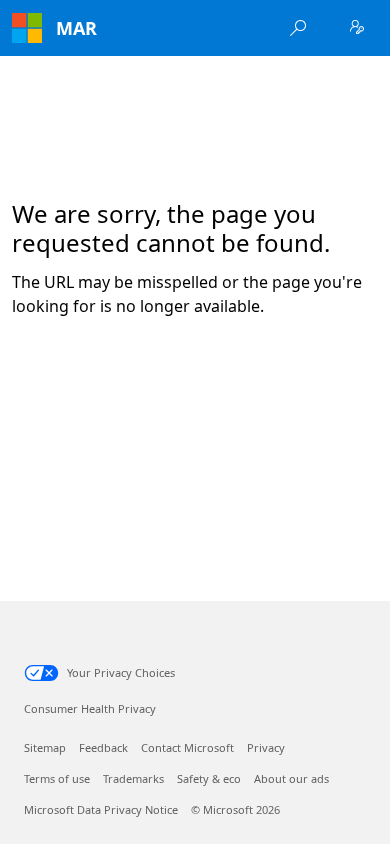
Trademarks (133, 778)
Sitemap (45, 747)
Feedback (103, 747)
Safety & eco (209, 778)
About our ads (291, 778)
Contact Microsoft (187, 747)
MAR (76, 28)
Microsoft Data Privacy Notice (101, 809)
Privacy (266, 747)
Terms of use (57, 778)
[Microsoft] (27, 28)
